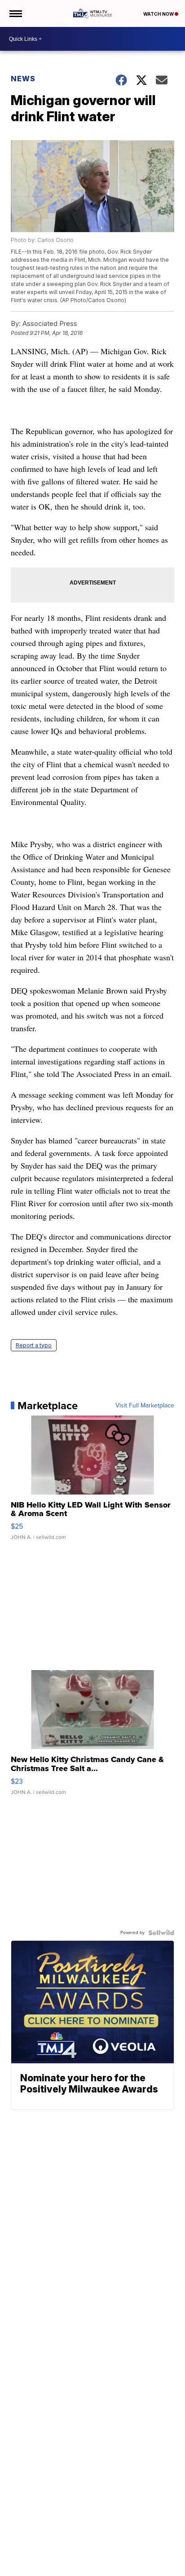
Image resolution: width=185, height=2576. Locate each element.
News (23, 79)
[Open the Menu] (15, 13)
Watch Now (159, 14)
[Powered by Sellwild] (161, 1933)
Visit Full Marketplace (145, 1406)
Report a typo (34, 1345)
